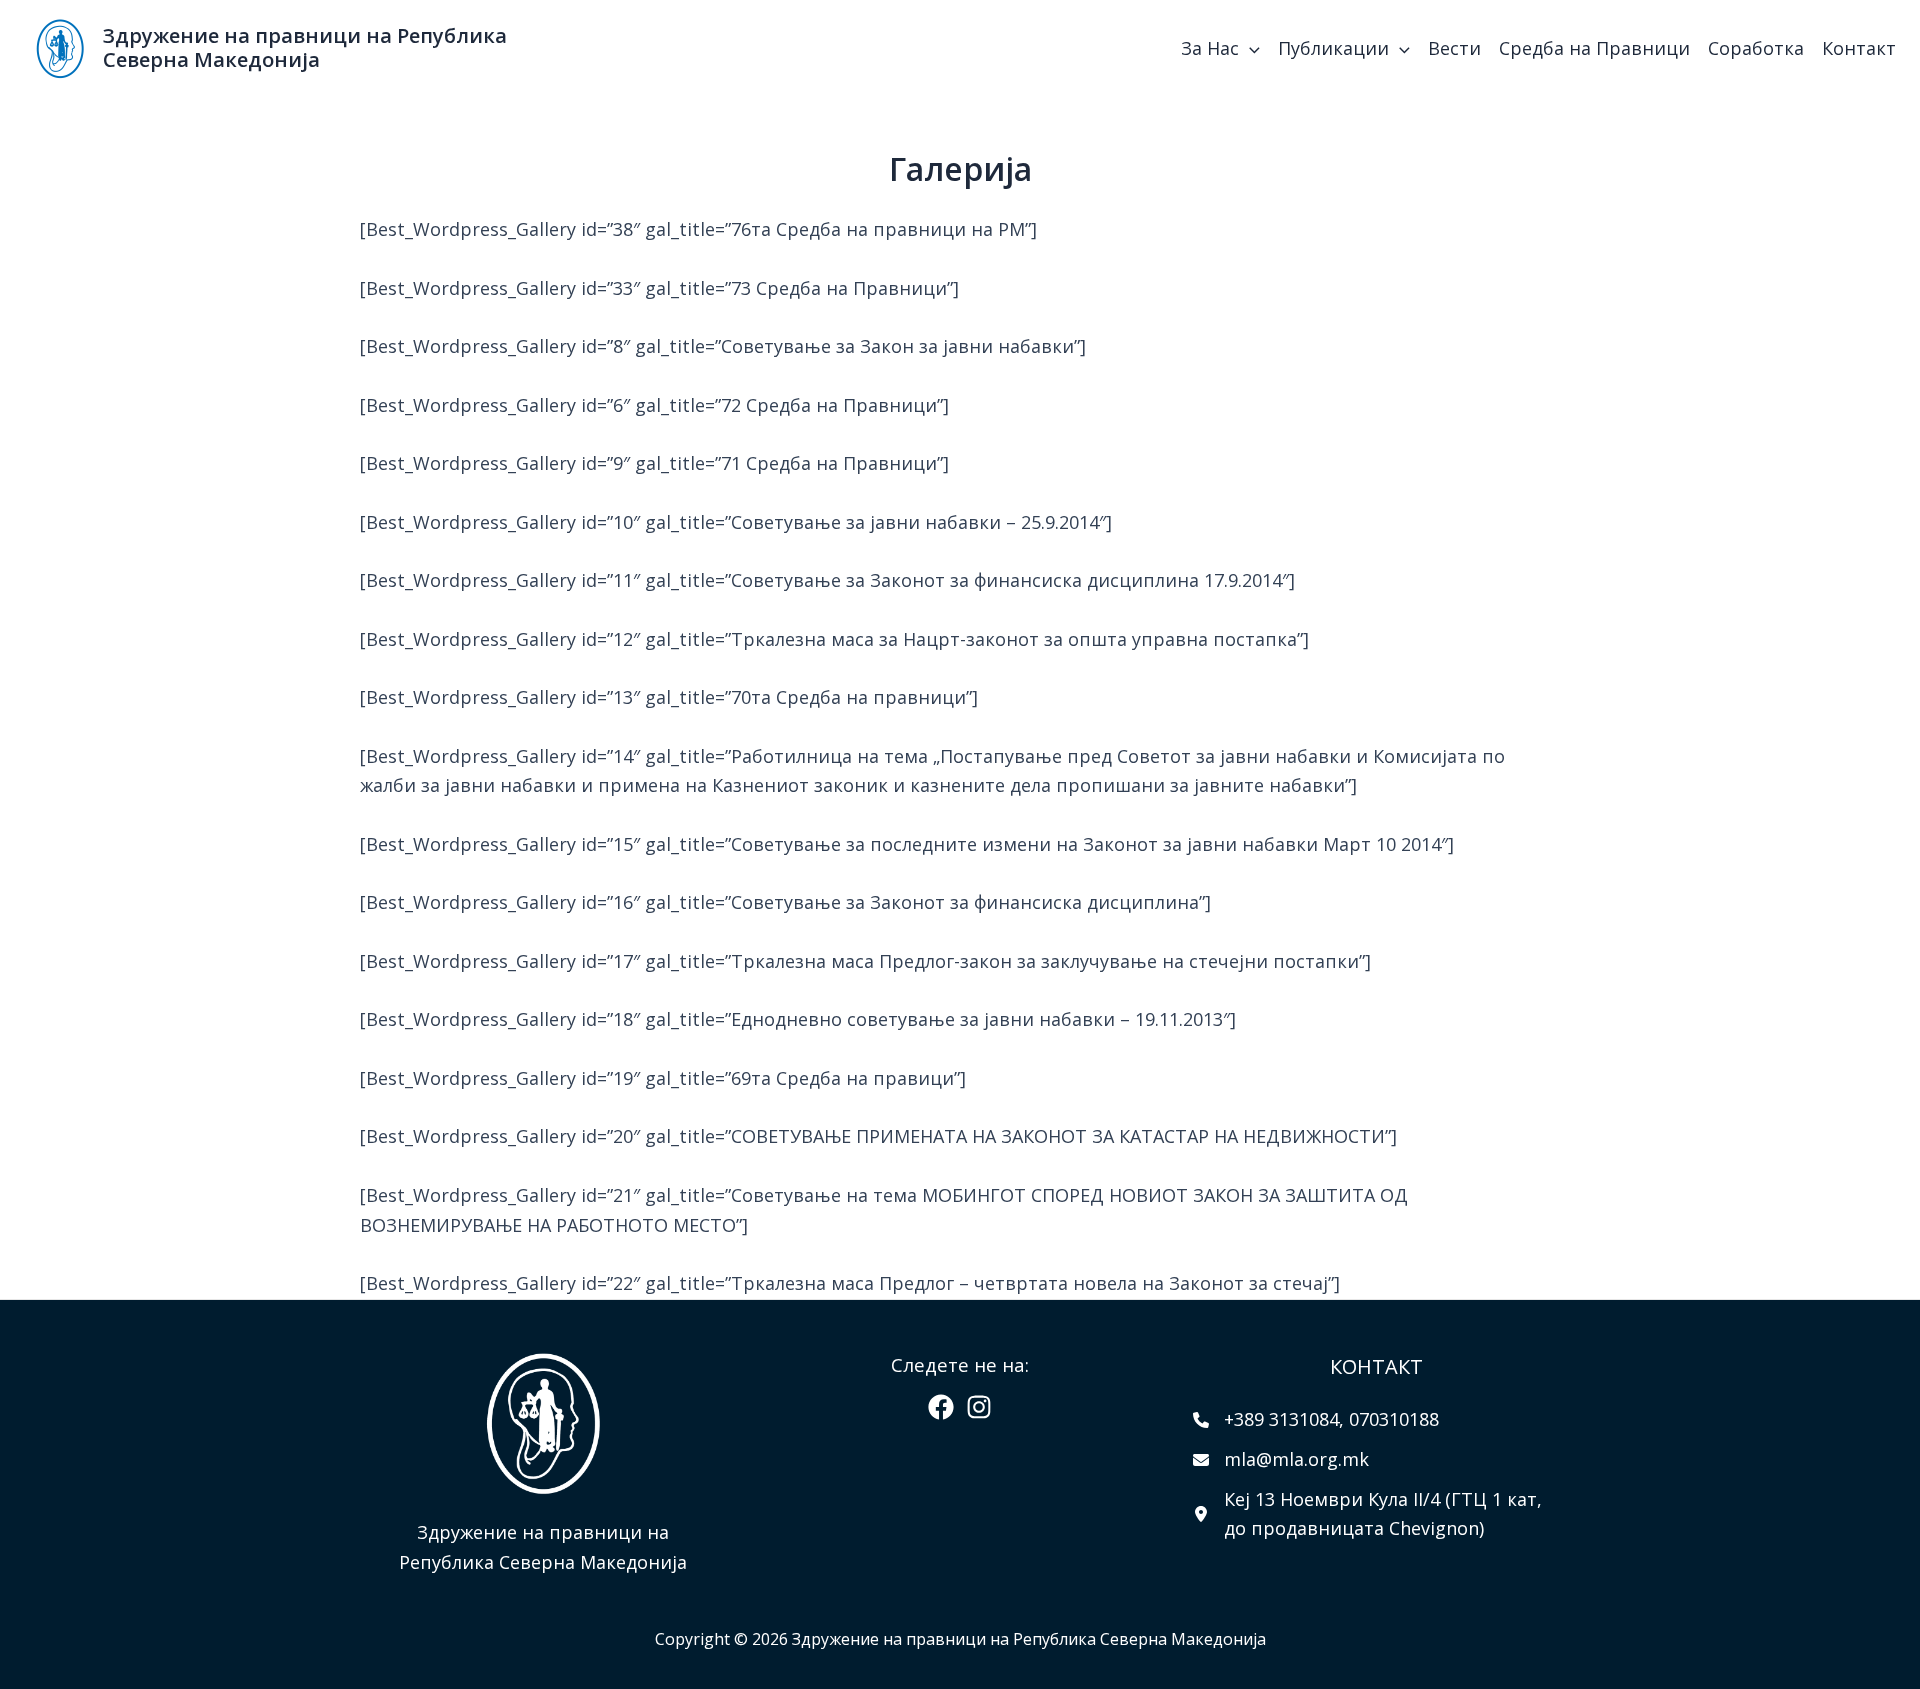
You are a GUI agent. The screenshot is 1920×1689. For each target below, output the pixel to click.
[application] (1249, 48)
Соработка (1756, 48)
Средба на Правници (1594, 48)
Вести (1454, 48)
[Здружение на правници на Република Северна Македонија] (60, 46)
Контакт (1859, 48)
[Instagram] (979, 1407)
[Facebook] (941, 1407)
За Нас (1210, 48)
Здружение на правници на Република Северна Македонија (305, 47)
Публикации (1333, 48)
